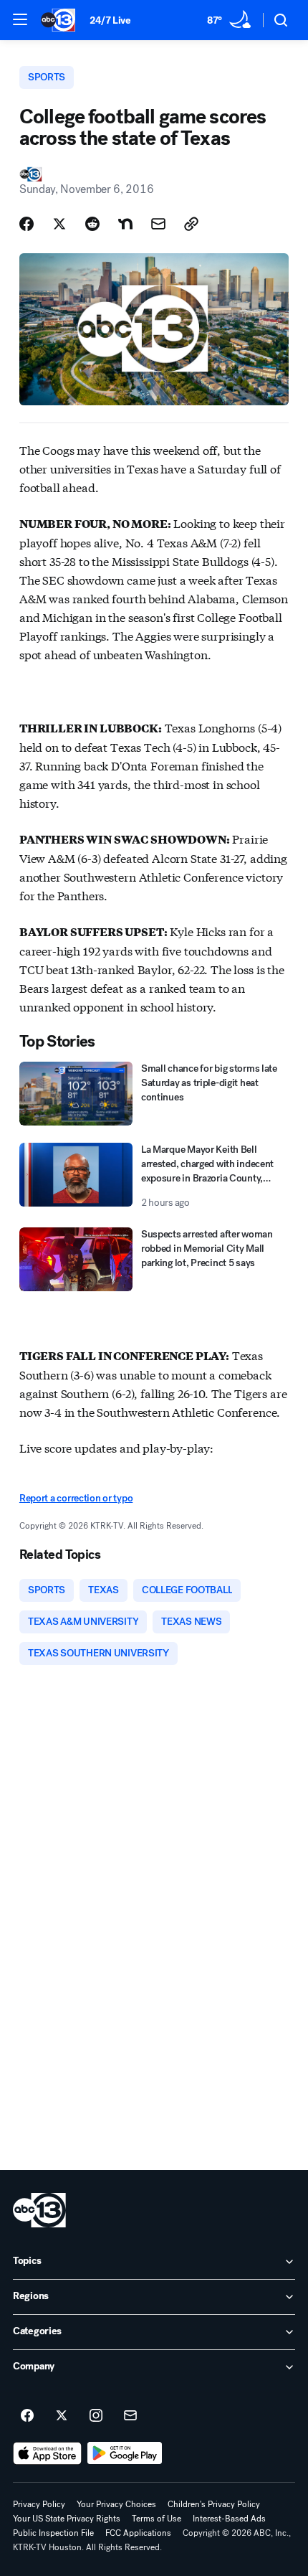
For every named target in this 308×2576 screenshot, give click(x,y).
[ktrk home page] (39, 2210)
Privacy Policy (39, 2504)
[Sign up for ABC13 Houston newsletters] (130, 2416)
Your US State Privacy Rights (67, 2519)
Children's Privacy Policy (214, 2504)
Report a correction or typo (76, 1498)
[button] (20, 19)
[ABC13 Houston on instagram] (96, 2416)
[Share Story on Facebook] (27, 224)
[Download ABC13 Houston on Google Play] (125, 2453)
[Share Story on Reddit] (92, 224)
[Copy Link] (191, 224)
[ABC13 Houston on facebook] (27, 2416)
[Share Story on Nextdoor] (125, 224)
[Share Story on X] (59, 224)
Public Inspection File (53, 2533)
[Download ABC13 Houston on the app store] (47, 2453)
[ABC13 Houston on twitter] (62, 2416)
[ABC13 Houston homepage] (58, 20)
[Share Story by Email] (158, 224)
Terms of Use (157, 2519)
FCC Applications (138, 2533)
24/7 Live (110, 20)
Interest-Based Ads (229, 2519)
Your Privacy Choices (116, 2504)
